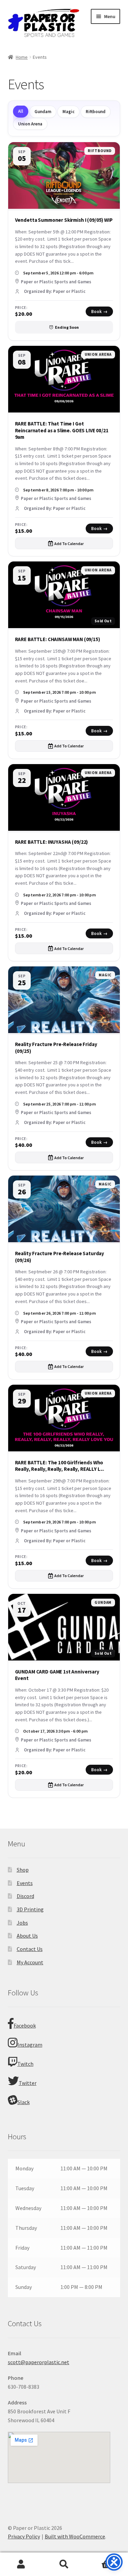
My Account (30, 1962)
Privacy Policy (24, 2536)
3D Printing (30, 1909)
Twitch (25, 2064)
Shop (23, 1870)
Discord (25, 1896)
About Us (27, 1936)
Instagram (30, 2045)
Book (99, 311)
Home (22, 57)
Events (25, 1883)
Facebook (25, 2025)
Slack (24, 2102)
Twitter (28, 2083)
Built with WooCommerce (75, 2536)
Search (64, 2564)
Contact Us (30, 1949)
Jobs (22, 1923)
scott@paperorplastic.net (39, 2362)
